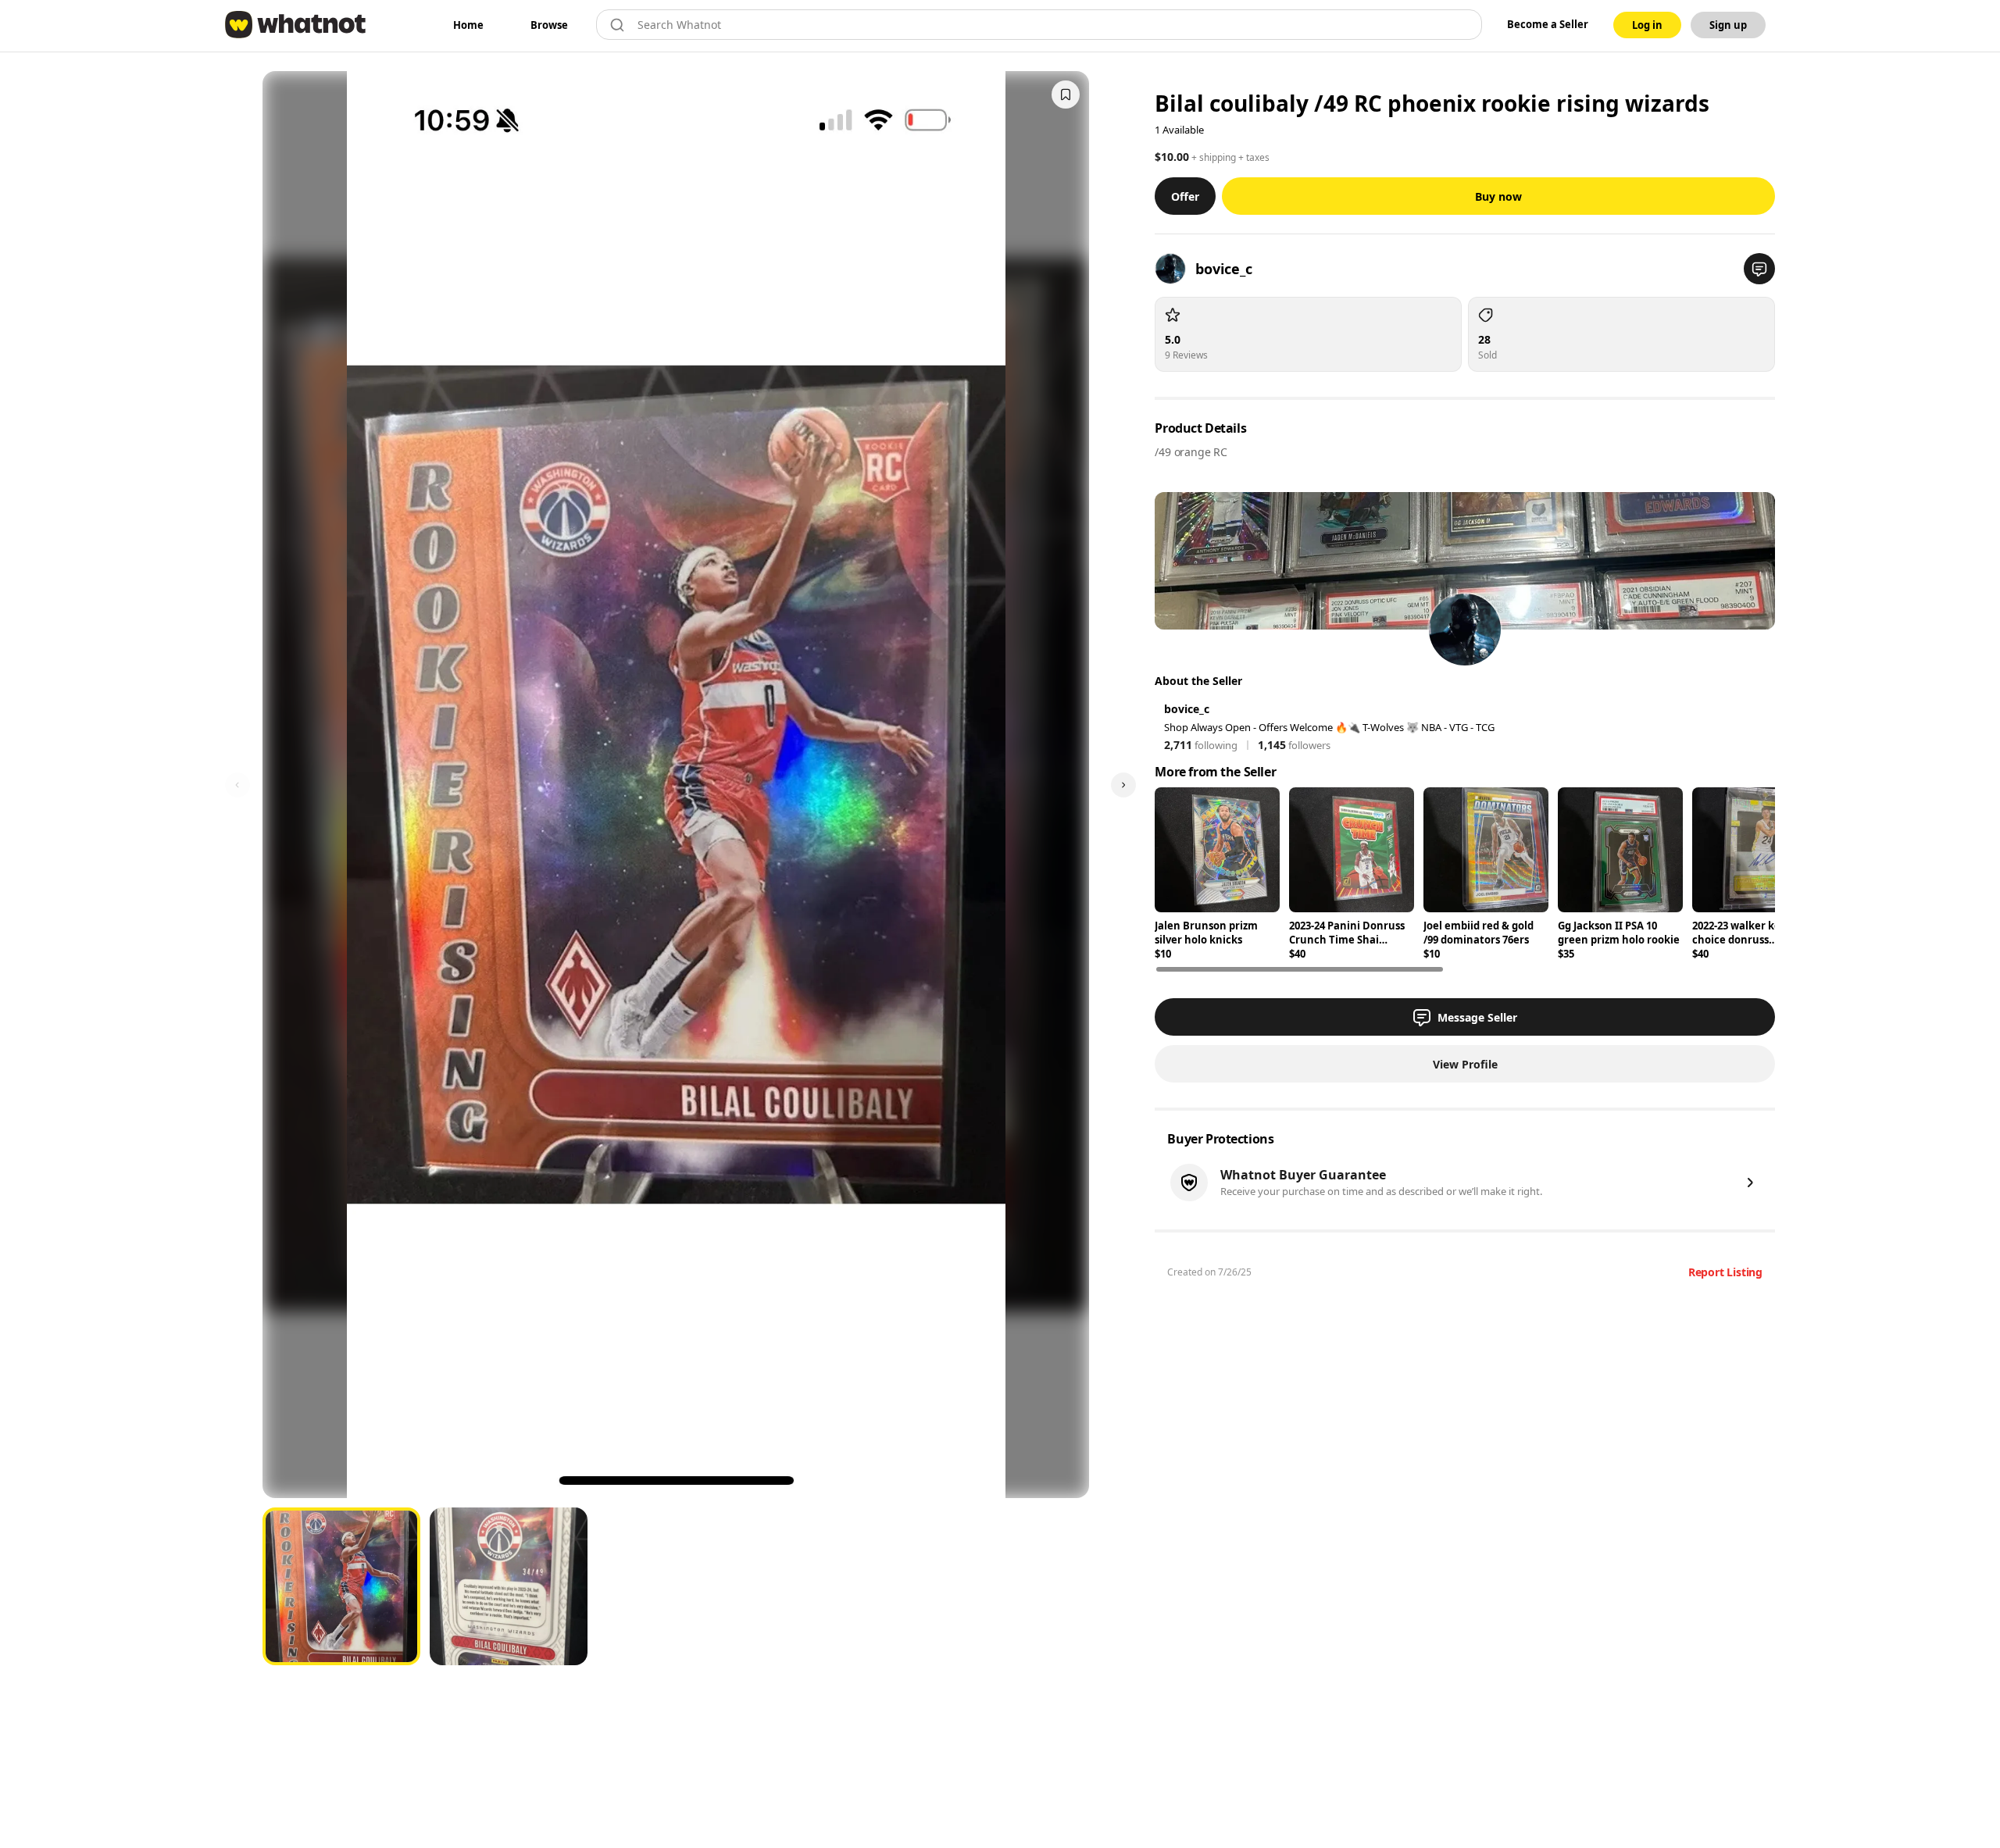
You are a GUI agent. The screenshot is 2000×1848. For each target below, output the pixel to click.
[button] (1759, 269)
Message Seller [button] (1477, 1017)
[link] (468, 25)
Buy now (1498, 196)
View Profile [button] (1465, 1064)
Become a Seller (1548, 24)
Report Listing (1725, 1272)
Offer (1185, 196)
